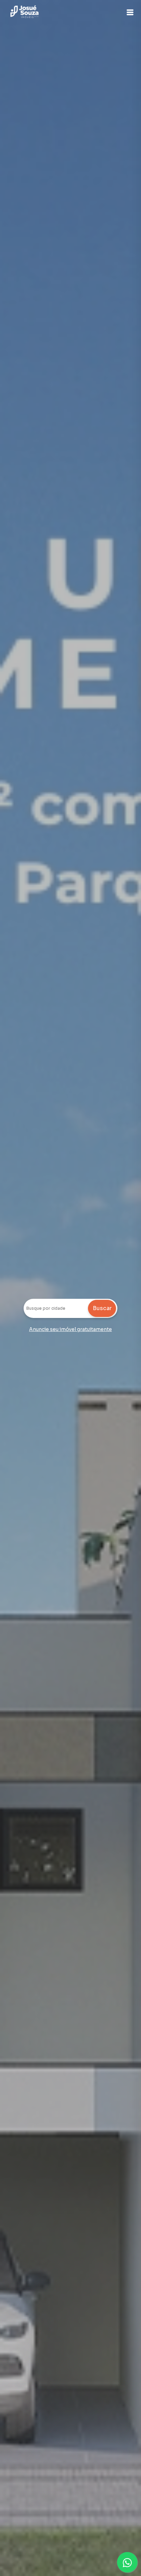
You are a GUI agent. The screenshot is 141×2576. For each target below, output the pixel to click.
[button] (130, 12)
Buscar (102, 1308)
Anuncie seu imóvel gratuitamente (70, 1329)
